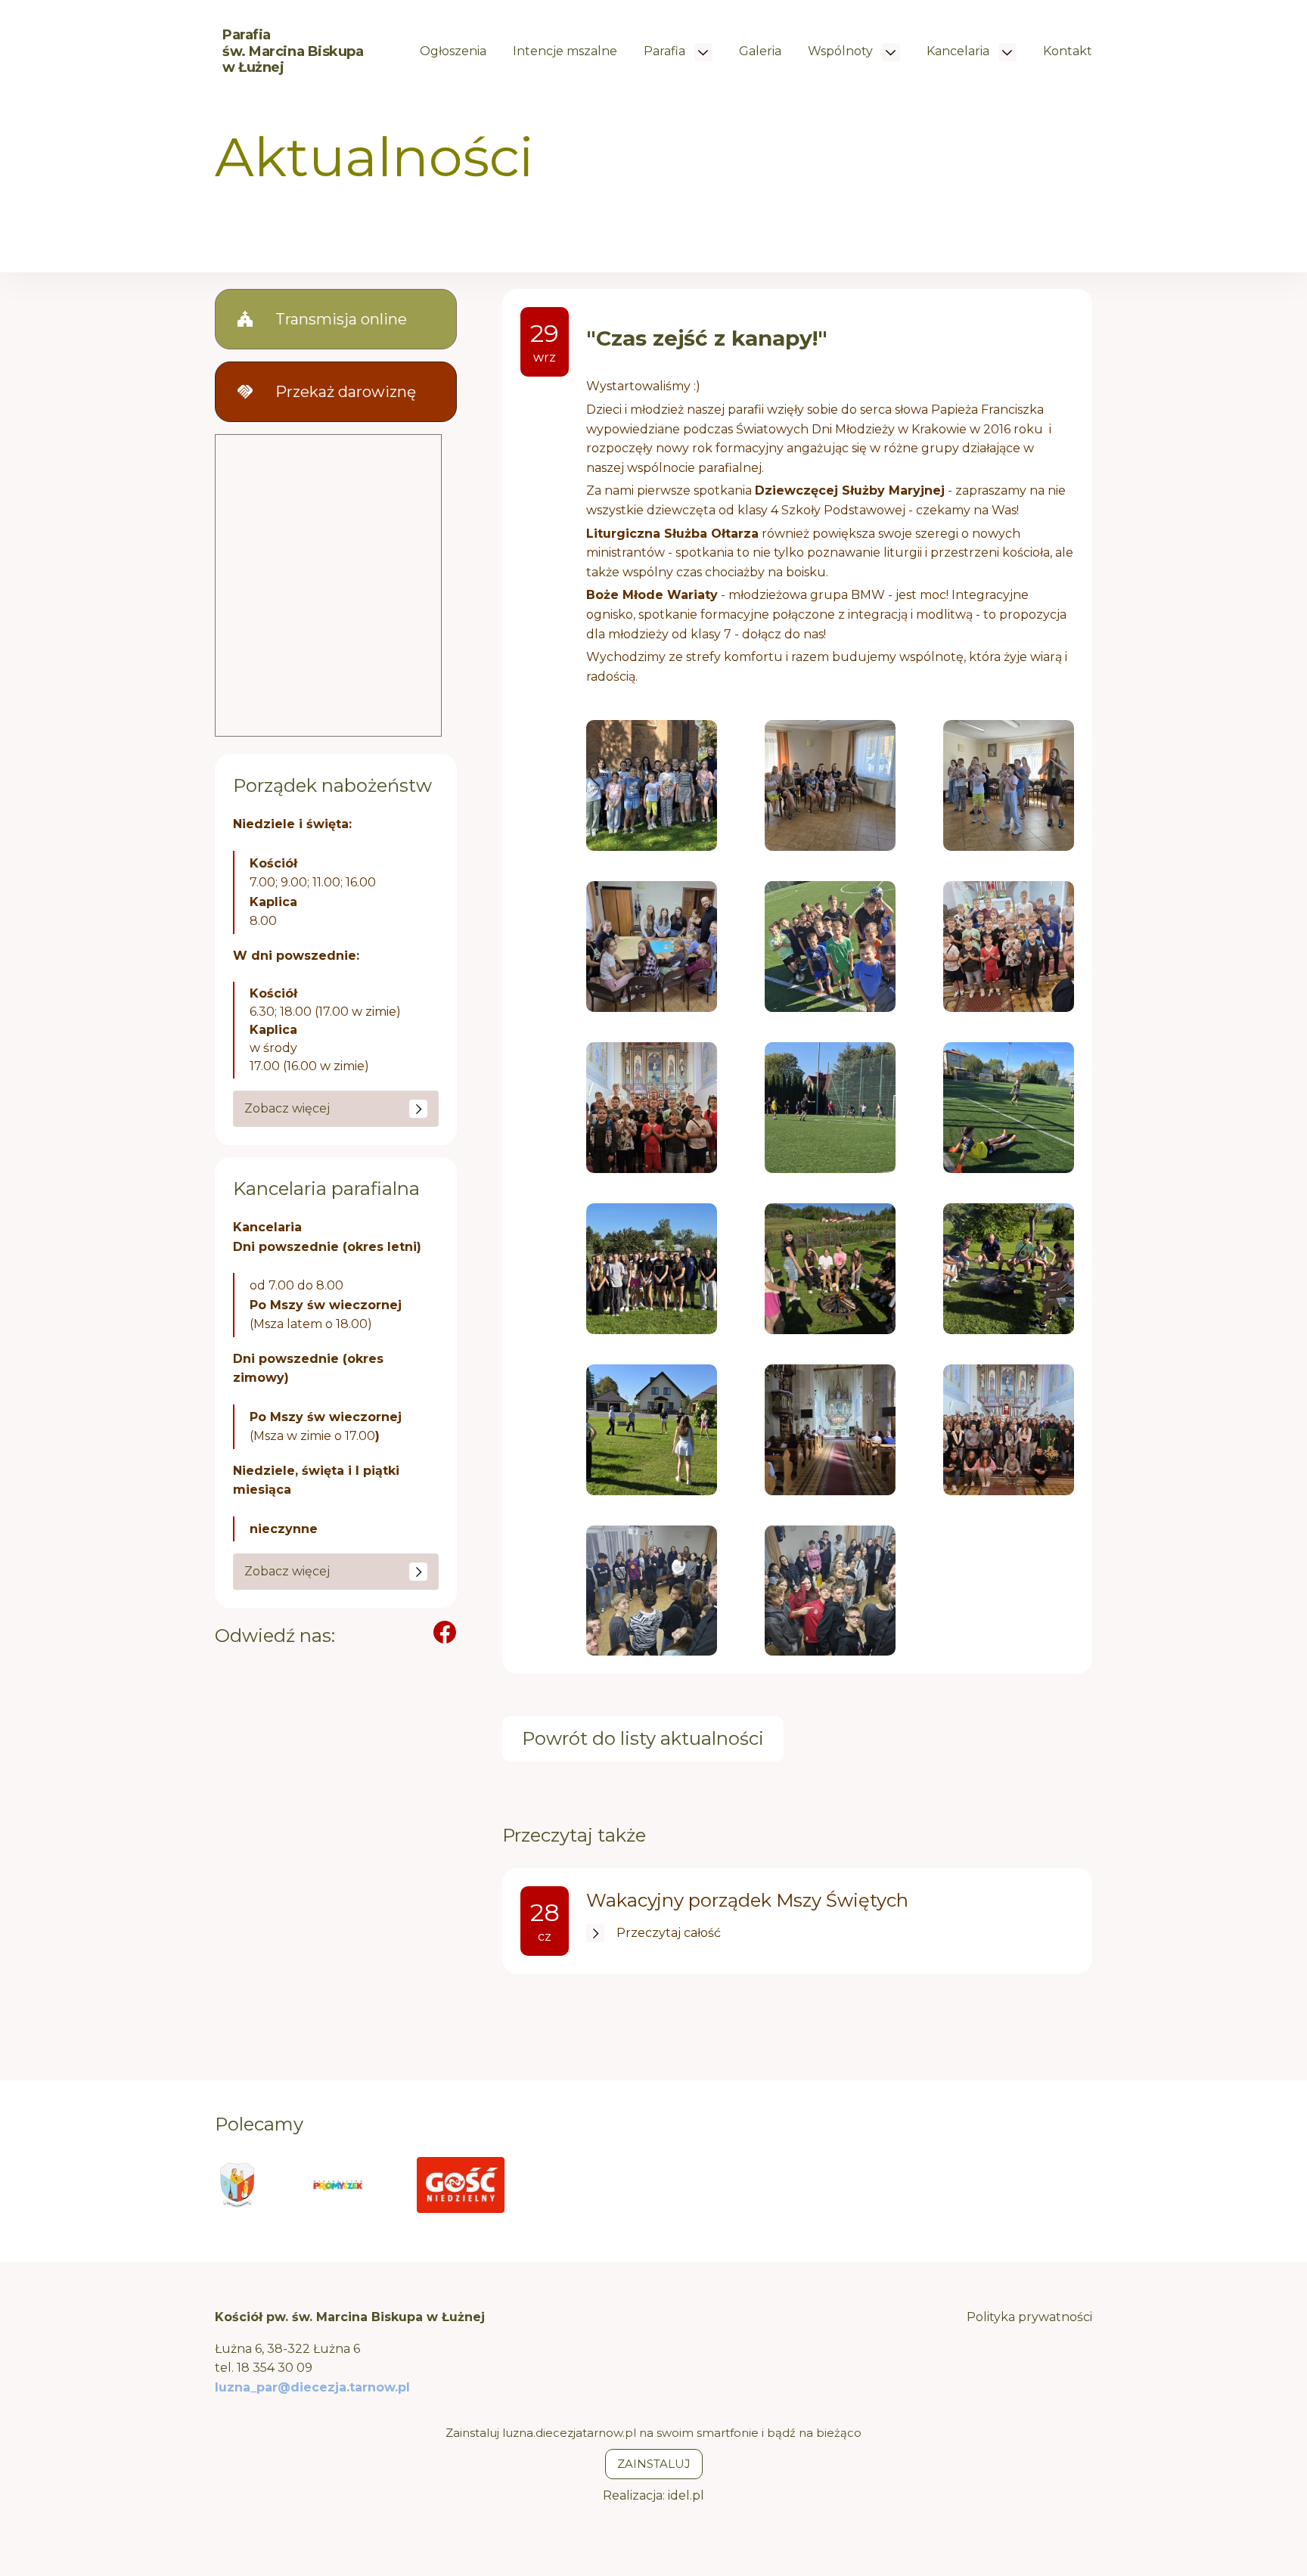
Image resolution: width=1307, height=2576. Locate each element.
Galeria (760, 51)
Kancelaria (959, 51)
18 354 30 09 (275, 2368)
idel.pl (686, 2495)
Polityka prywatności (1029, 2317)
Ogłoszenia (453, 51)
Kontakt (1068, 51)
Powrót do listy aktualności (643, 1738)
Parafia (666, 51)
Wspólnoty (842, 51)
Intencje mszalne (565, 51)
